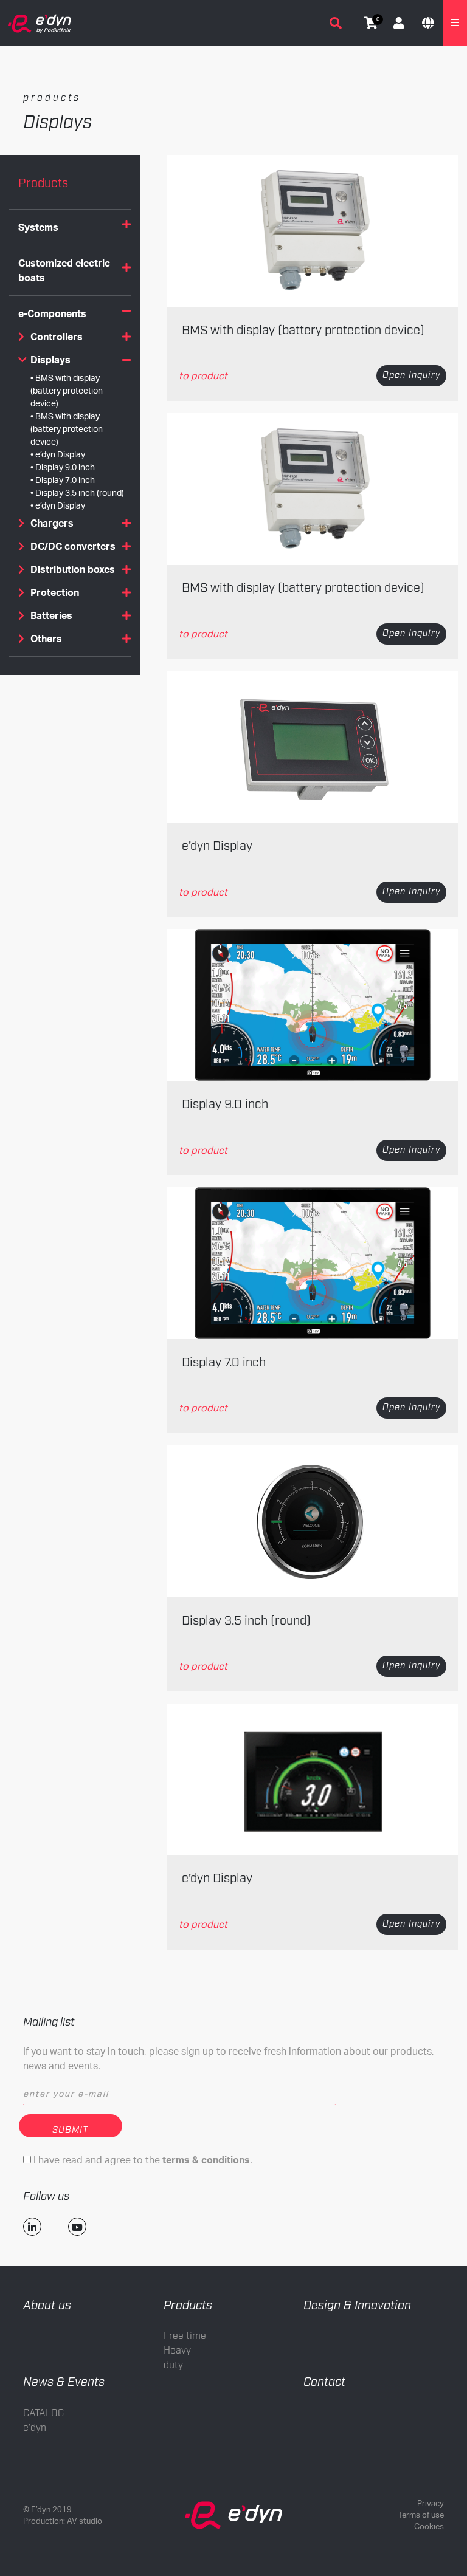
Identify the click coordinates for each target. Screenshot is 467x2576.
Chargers (52, 523)
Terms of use (421, 2515)
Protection (55, 592)
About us (47, 2306)
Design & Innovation (357, 2306)
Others (46, 639)
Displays (50, 360)
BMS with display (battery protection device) (67, 390)
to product (203, 375)
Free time (185, 2336)
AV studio (85, 2521)
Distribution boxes (73, 569)
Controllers (57, 337)
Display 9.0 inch (65, 467)
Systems (38, 227)
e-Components (52, 313)
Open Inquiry (411, 375)
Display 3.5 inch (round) (80, 492)
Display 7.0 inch (65, 480)
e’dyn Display (60, 454)
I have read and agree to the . (142, 2160)
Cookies (429, 2526)
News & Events (64, 2382)
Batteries (51, 615)
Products (188, 2306)
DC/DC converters (73, 546)
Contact (324, 2382)
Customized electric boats (64, 270)
